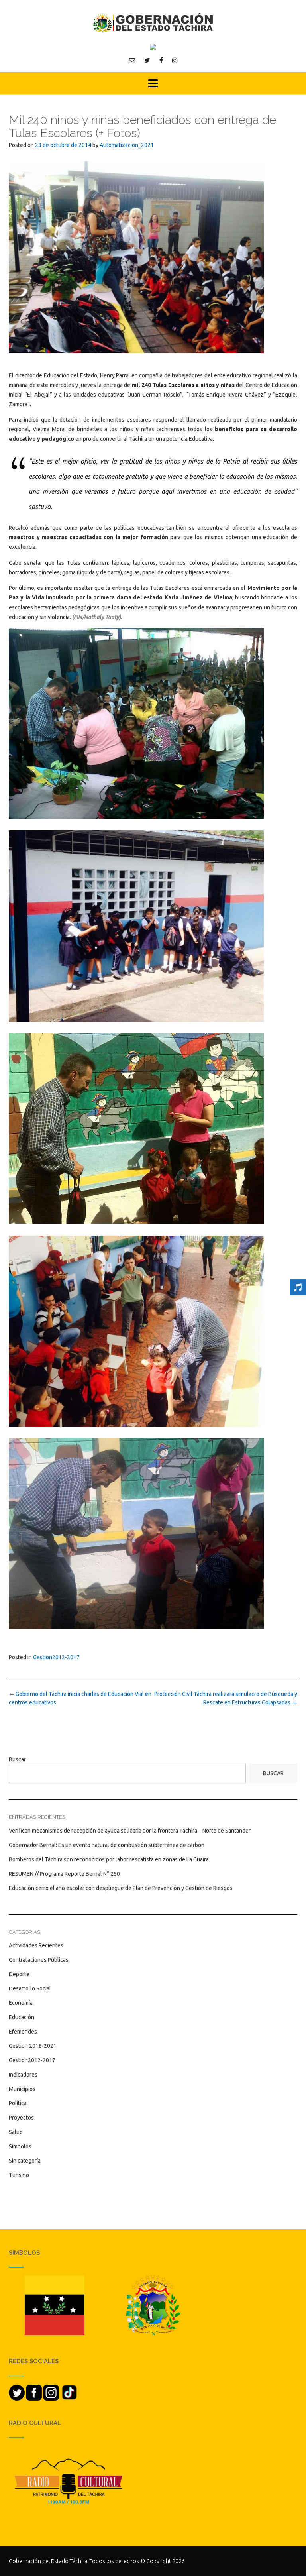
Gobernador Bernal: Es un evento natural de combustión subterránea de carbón (107, 1845)
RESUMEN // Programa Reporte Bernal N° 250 (64, 1874)
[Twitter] (147, 60)
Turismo (19, 2175)
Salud (16, 2132)
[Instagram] (175, 60)
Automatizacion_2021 (127, 145)
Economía (21, 2003)
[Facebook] (161, 60)
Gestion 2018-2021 (33, 2046)
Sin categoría (25, 2161)
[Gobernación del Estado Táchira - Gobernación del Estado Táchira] (153, 23)
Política (18, 2103)
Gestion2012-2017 (56, 1657)
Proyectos (21, 2118)
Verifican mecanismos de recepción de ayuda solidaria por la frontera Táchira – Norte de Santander (130, 1831)
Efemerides (23, 2032)
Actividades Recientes (36, 1945)
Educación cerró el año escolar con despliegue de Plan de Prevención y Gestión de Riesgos (121, 1888)
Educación (22, 2017)
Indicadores (23, 2075)
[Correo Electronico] (132, 60)
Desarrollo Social (30, 1988)
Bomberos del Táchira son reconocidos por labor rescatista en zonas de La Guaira (109, 1859)
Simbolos (20, 2146)
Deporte (19, 1974)
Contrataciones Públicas (39, 1960)
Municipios (22, 2089)
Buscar (17, 1759)
